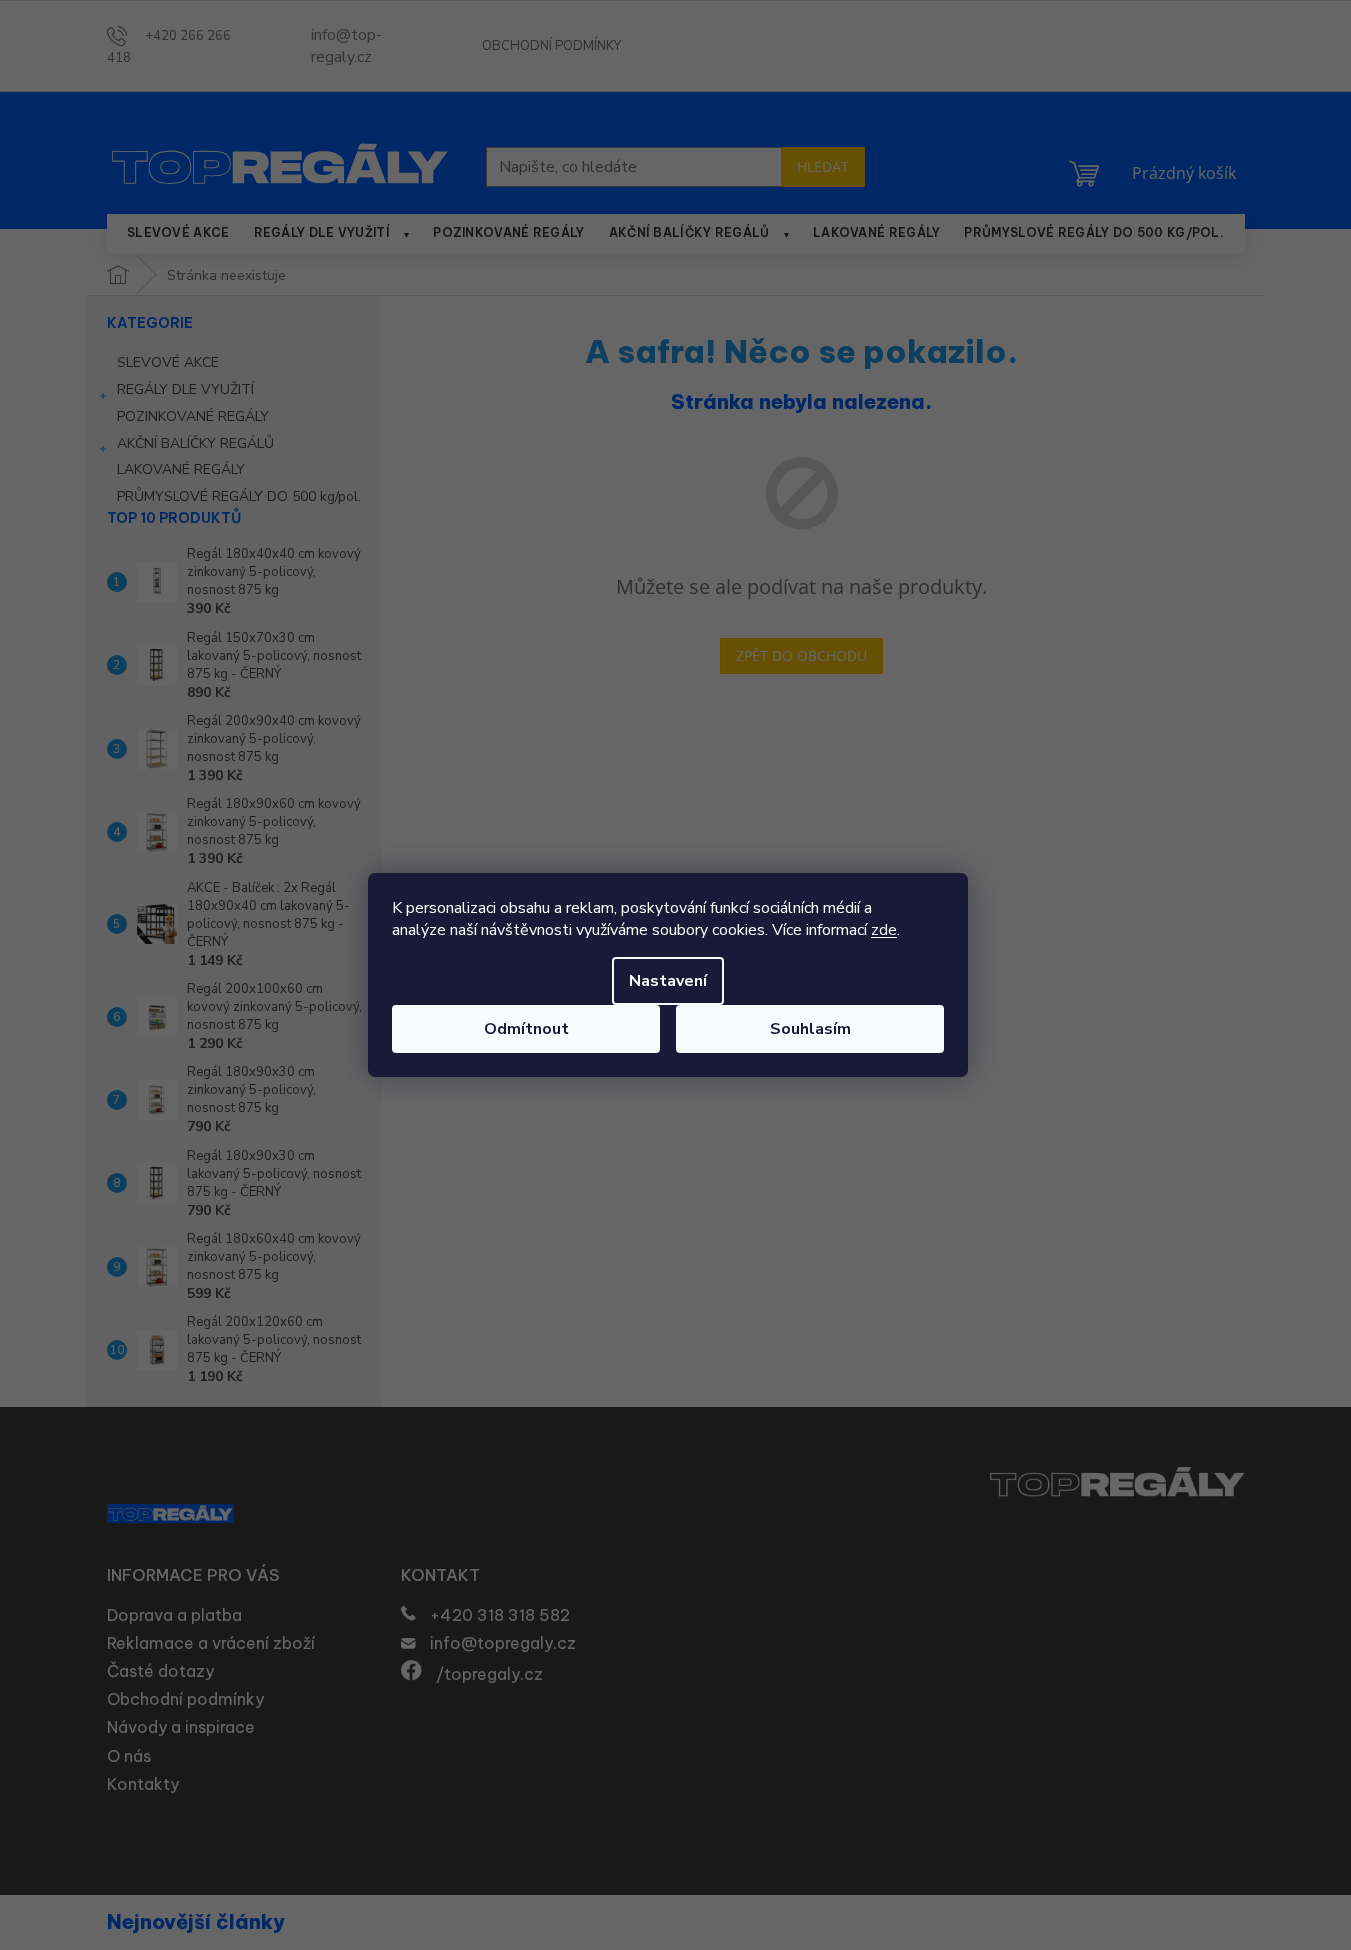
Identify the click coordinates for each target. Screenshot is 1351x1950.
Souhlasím (810, 1029)
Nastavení (668, 981)
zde (884, 930)
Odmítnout (526, 1029)
